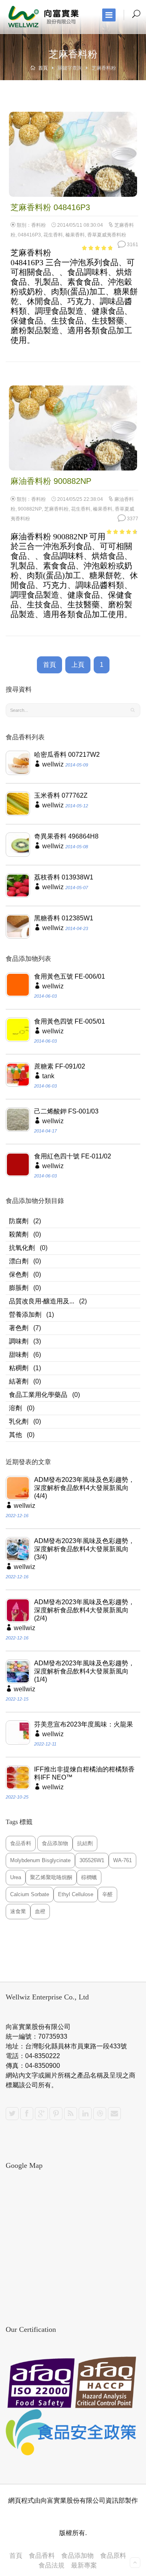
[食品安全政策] (73, 2432)
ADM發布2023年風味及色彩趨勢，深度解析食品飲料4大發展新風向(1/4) (84, 1671)
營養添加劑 (25, 1315)
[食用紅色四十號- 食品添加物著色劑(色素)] (18, 1165)
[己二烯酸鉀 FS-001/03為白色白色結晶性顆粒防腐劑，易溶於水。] (18, 1120)
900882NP (30, 509)
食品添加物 (77, 2556)
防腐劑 (19, 1221)
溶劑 (15, 1408)
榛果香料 (75, 235)
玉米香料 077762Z (61, 795)
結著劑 (19, 1381)
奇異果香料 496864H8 (66, 836)
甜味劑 (19, 1355)
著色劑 (19, 1328)
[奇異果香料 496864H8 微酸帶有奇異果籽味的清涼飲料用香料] (18, 845)
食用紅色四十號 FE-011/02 (73, 1156)
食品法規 (52, 2565)
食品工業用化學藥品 (38, 1395)
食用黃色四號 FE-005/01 (70, 1021)
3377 (132, 519)
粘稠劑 (19, 1368)
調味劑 (19, 1341)
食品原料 (113, 2556)
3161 (132, 245)
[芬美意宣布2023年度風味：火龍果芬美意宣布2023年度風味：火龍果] (18, 1733)
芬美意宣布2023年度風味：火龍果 (84, 1724)
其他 (15, 1435)
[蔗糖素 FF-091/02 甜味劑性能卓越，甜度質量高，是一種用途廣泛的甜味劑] (18, 1075)
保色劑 (19, 1274)
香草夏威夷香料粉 (107, 235)
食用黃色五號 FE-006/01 (70, 976)
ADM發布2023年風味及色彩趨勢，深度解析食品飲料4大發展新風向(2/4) (84, 1610)
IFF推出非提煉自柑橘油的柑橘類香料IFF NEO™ (84, 1773)
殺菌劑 (19, 1234)
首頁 (42, 68)
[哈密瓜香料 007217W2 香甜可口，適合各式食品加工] (18, 763)
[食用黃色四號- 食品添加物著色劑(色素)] (18, 1030)
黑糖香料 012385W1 (64, 918)
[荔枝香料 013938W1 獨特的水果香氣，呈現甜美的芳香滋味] (18, 886)
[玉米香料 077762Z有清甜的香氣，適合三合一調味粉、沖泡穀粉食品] (18, 804)
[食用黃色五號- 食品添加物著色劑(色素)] (18, 985)
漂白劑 (19, 1261)
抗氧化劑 (22, 1248)
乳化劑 (19, 1421)
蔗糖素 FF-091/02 (60, 1066)
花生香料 (53, 235)
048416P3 (29, 235)
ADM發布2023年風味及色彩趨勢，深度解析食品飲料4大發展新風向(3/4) (84, 1549)
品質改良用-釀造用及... (42, 1301)
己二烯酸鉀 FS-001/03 (66, 1111)
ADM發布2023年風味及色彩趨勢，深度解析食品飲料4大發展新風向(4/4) (84, 1488)
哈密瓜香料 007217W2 (67, 755)
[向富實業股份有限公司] (44, 17)
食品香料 (42, 2556)
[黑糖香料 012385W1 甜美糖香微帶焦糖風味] (18, 926)
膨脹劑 (19, 1288)
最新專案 (84, 2565)
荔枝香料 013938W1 (64, 877)
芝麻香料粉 (56, 509)
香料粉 (39, 225)
